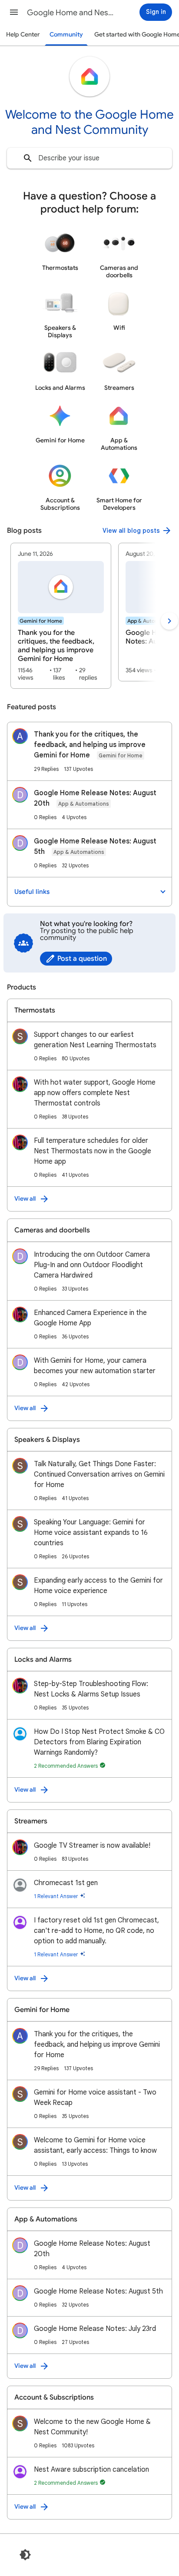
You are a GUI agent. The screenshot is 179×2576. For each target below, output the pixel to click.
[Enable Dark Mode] (25, 2555)
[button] (14, 12)
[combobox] (89, 158)
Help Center (23, 35)
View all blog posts (131, 531)
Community (66, 35)
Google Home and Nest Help (70, 13)
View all (25, 1199)
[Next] (169, 621)
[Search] (28, 158)
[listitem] (61, 616)
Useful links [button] (32, 892)
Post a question (82, 959)
